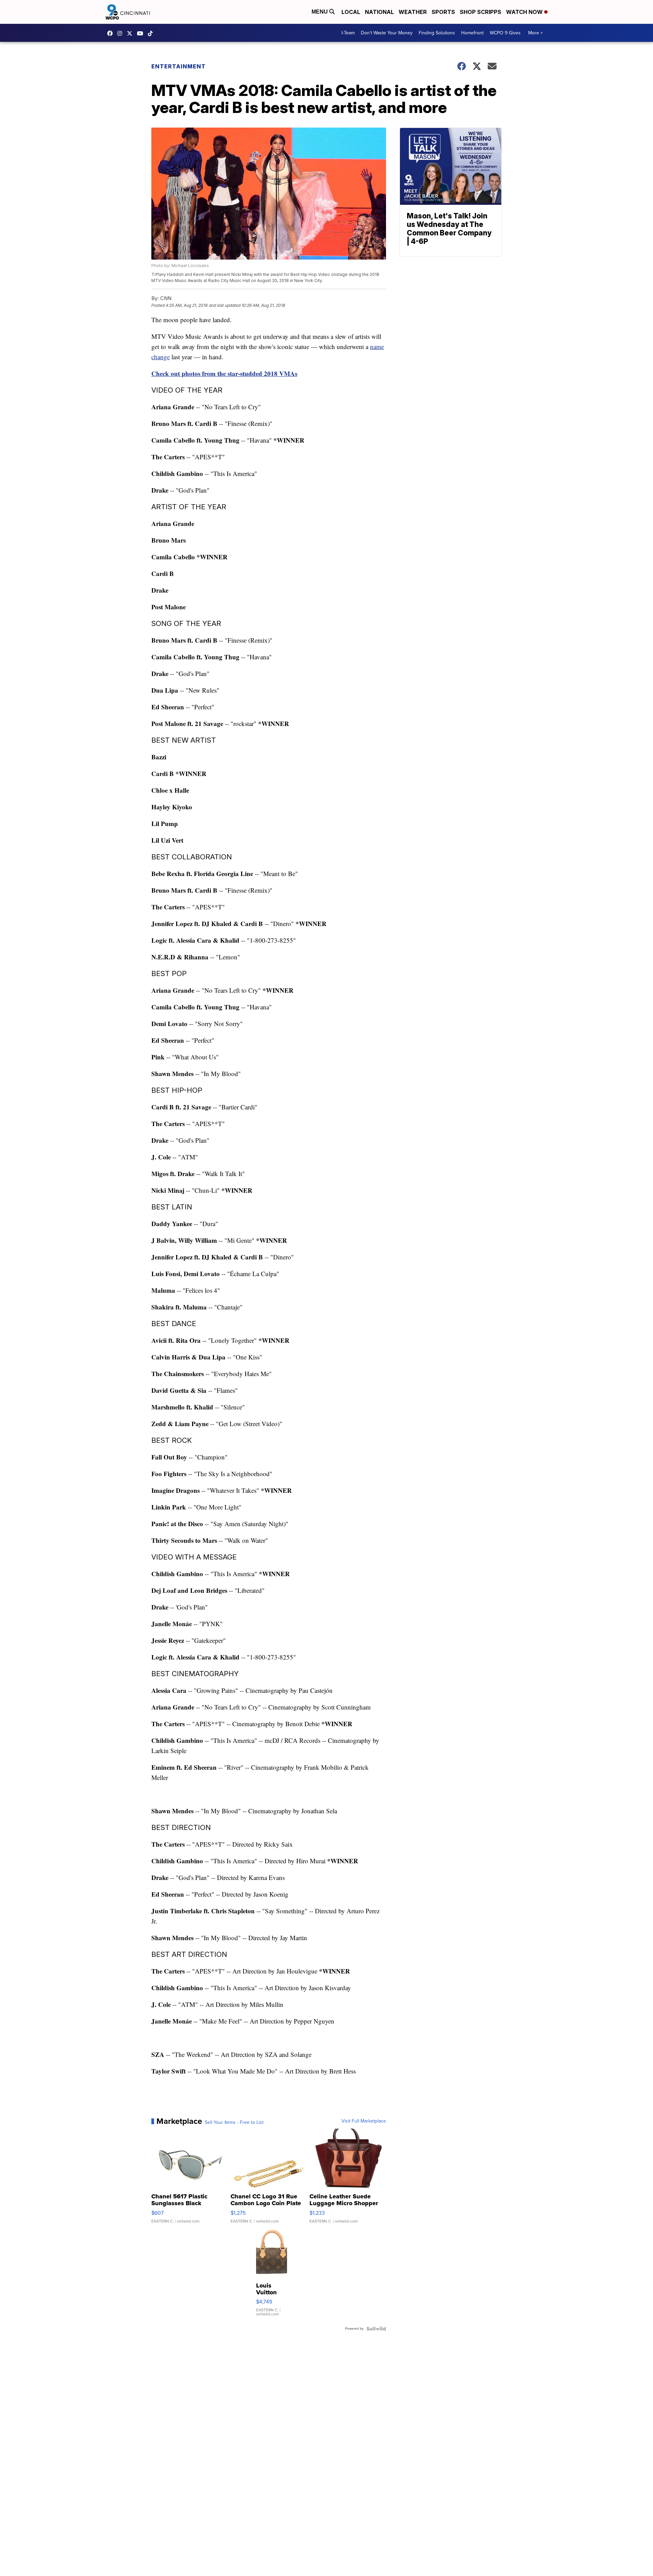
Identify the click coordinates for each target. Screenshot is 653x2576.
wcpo (131, 33)
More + (535, 33)
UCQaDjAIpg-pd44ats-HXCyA (142, 33)
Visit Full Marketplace (364, 2121)
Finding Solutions (437, 33)
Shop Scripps (481, 12)
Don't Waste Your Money (387, 33)
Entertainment (179, 66)
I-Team (348, 33)
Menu (320, 12)
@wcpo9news (152, 33)
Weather (413, 12)
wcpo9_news (121, 33)
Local (351, 12)
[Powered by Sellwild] (376, 2329)
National (379, 12)
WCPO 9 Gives (505, 33)
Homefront (472, 33)
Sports (443, 12)
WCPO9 (112, 33)
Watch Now (525, 12)
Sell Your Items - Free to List (234, 2123)
